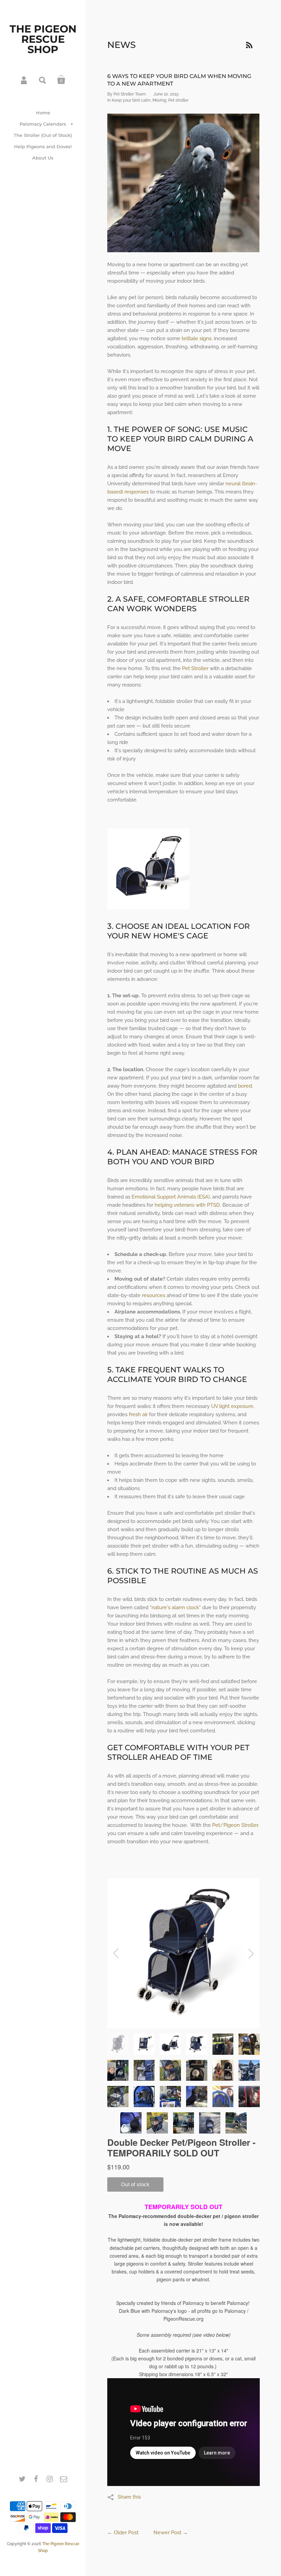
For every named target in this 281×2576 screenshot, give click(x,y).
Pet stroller (178, 100)
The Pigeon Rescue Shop (43, 39)
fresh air (138, 1414)
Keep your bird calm (131, 100)
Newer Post (167, 2533)
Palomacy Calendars (43, 124)
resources (154, 1295)
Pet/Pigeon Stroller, (235, 1825)
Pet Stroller (195, 668)
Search (43, 80)
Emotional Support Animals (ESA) (170, 1197)
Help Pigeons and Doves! (43, 146)
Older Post (126, 2533)
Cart (61, 80)
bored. (245, 1086)
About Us (43, 158)
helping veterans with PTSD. (188, 1205)
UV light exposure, (233, 1406)
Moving (159, 100)
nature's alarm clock (175, 1607)
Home (43, 113)
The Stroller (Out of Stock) (43, 135)
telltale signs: (197, 338)
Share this (129, 2497)
